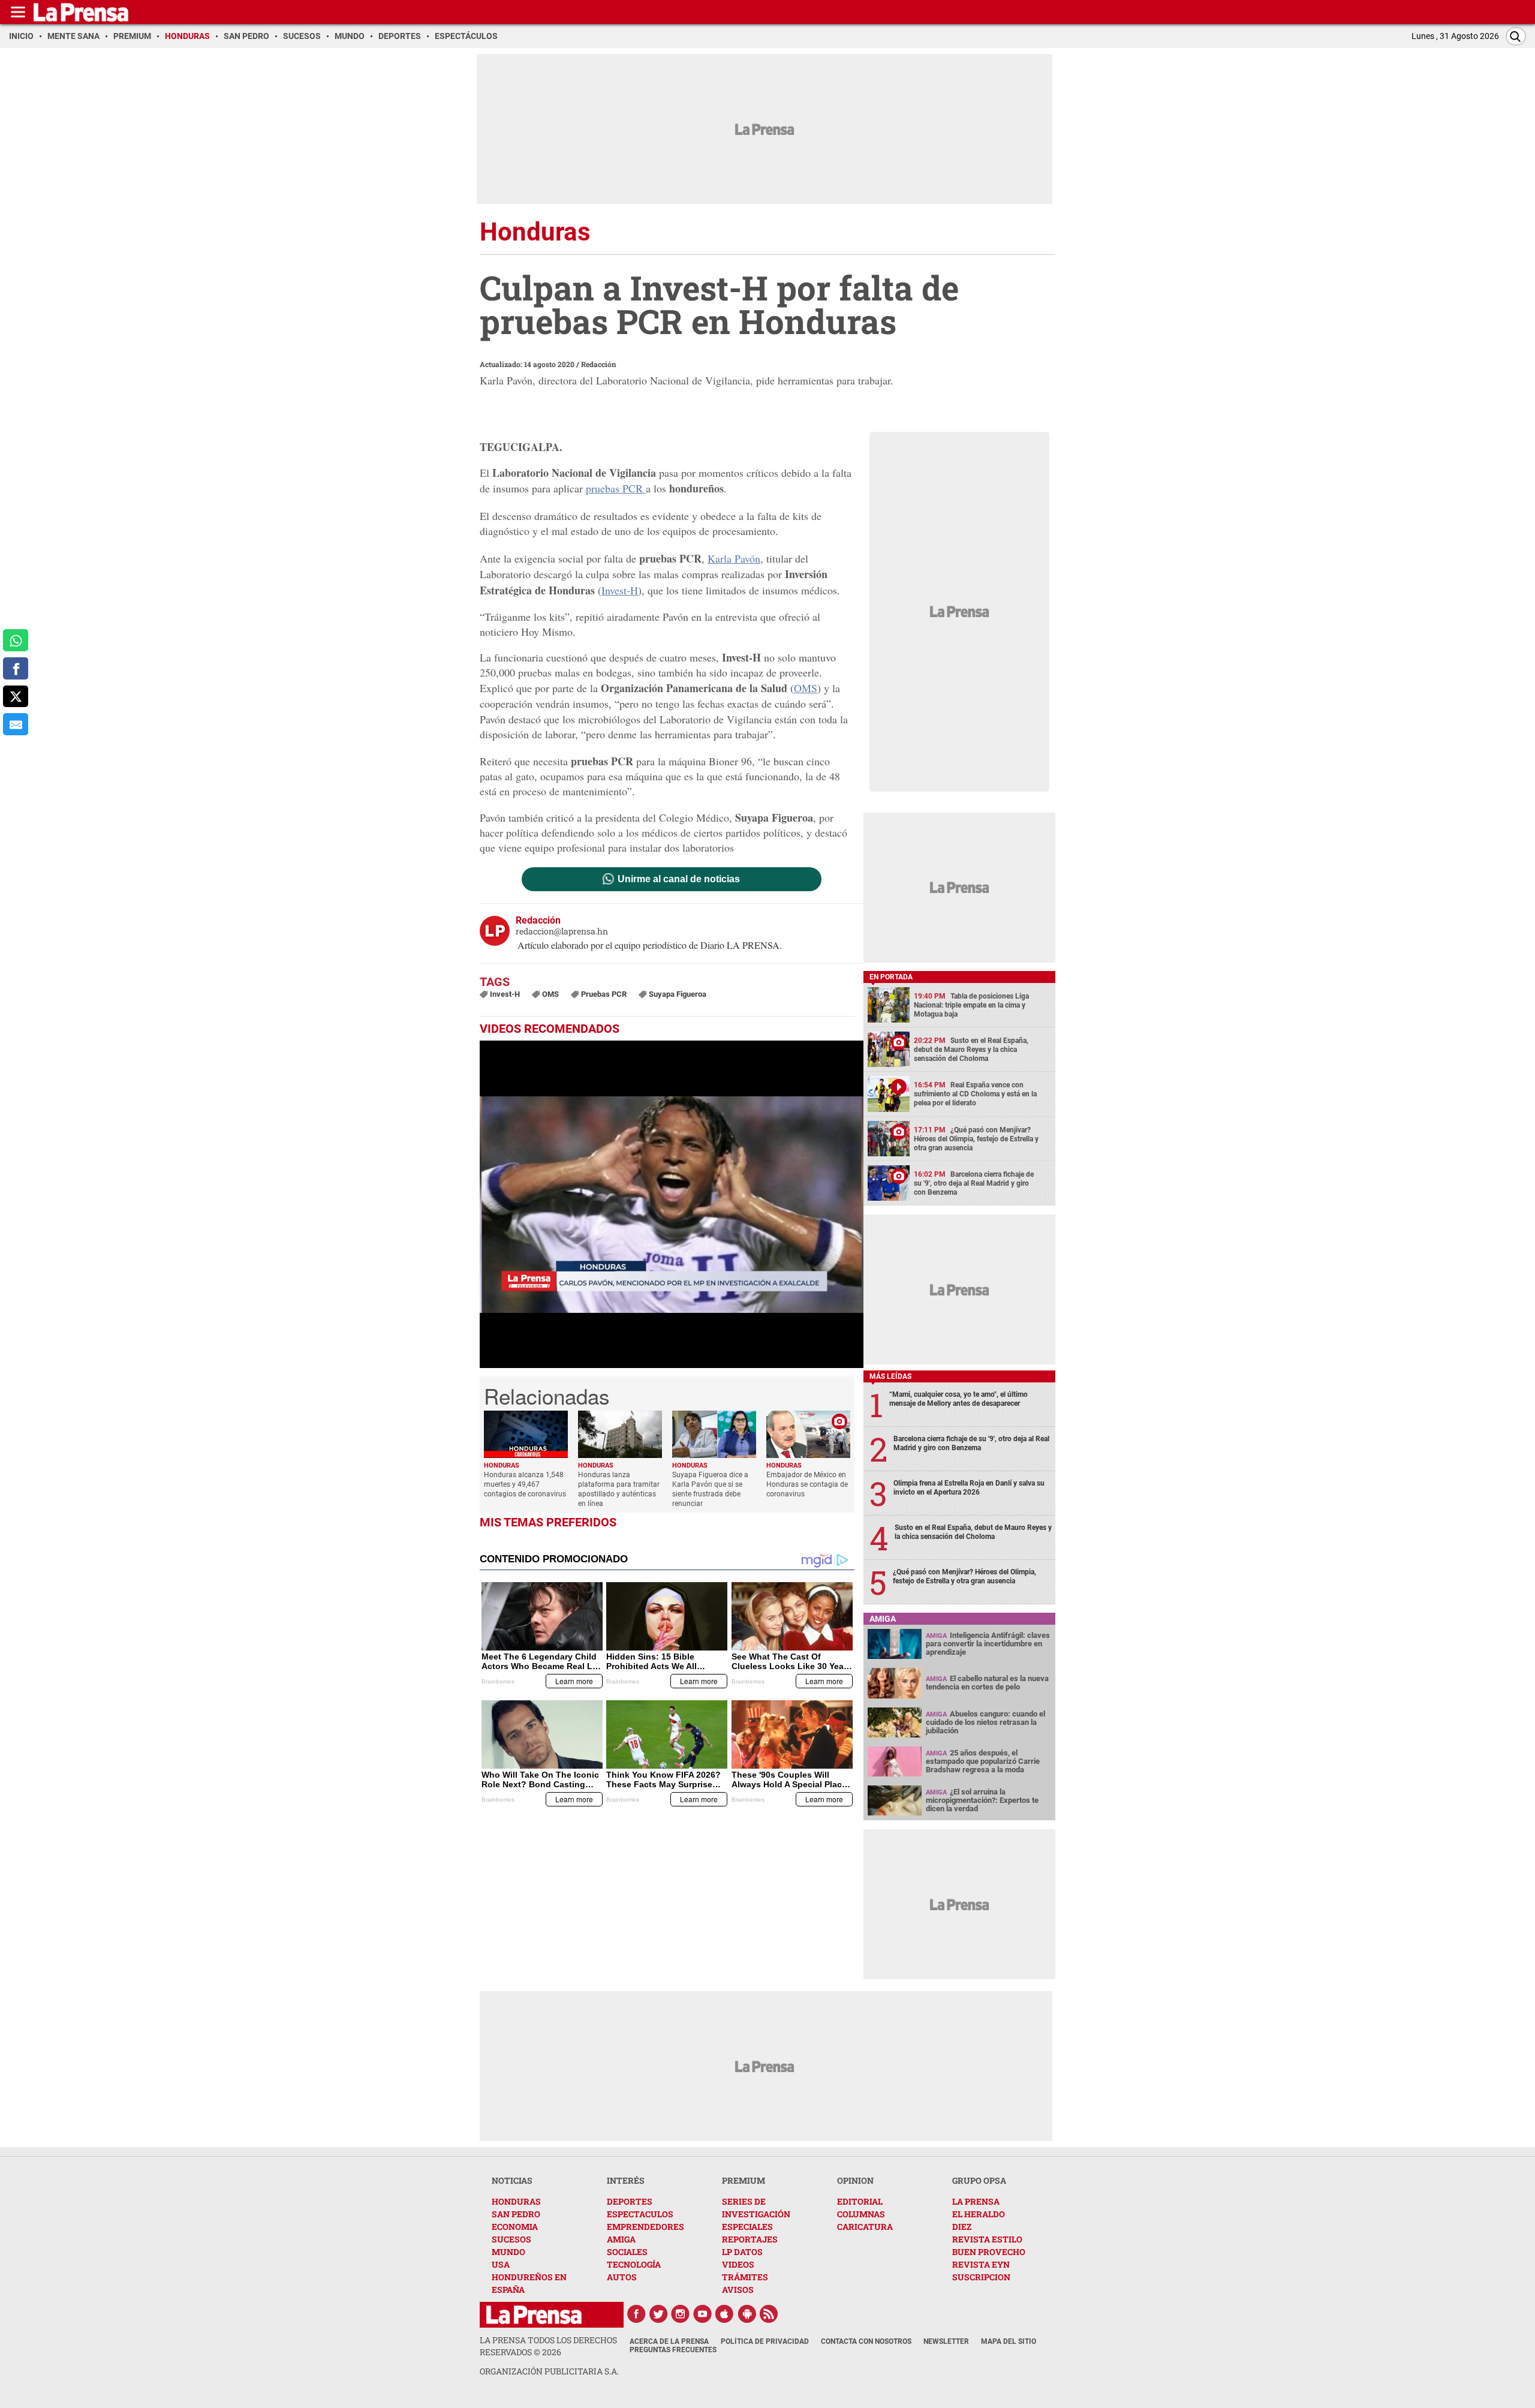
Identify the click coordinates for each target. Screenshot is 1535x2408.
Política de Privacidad (765, 2341)
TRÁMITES (745, 2277)
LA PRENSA (976, 2201)
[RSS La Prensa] (769, 2314)
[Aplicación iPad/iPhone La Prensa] (725, 2314)
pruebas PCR (616, 488)
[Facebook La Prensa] (636, 2314)
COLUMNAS (861, 2214)
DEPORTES (630, 2201)
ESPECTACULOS (640, 2214)
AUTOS (622, 2277)
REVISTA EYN (981, 2264)
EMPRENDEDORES (645, 2227)
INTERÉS (626, 2180)
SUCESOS (511, 2239)
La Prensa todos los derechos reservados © (548, 2346)
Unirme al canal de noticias (679, 879)
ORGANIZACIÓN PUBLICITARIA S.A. (549, 2371)
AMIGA (621, 2239)
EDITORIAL (860, 2201)
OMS (806, 688)
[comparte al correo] (16, 724)
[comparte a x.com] (16, 697)
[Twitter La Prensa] (658, 2314)
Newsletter (946, 2341)
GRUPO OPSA (979, 2180)
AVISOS (738, 2290)
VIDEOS (738, 2264)
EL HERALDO (979, 2214)
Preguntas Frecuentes (673, 2350)
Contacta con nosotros (866, 2341)
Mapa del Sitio (1009, 2341)
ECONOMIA (515, 2227)
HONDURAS (516, 2201)
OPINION (855, 2180)
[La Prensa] (534, 2315)
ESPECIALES (747, 2227)
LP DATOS (742, 2252)
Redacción (599, 364)
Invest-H (620, 590)
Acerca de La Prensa (669, 2341)
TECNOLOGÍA (634, 2264)
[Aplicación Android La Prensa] (747, 2314)
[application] (672, 1204)
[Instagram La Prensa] (681, 2314)
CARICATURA (865, 2227)
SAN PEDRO (516, 2214)
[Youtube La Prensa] (703, 2314)
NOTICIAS (512, 2180)
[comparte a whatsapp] (16, 640)
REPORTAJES (750, 2239)
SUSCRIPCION (981, 2277)
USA (501, 2264)
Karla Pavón (734, 558)
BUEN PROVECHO (989, 2252)
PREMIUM (744, 2180)
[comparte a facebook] (16, 668)
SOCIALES (627, 2252)
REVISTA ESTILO (987, 2239)
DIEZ (962, 2227)
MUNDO (508, 2252)
